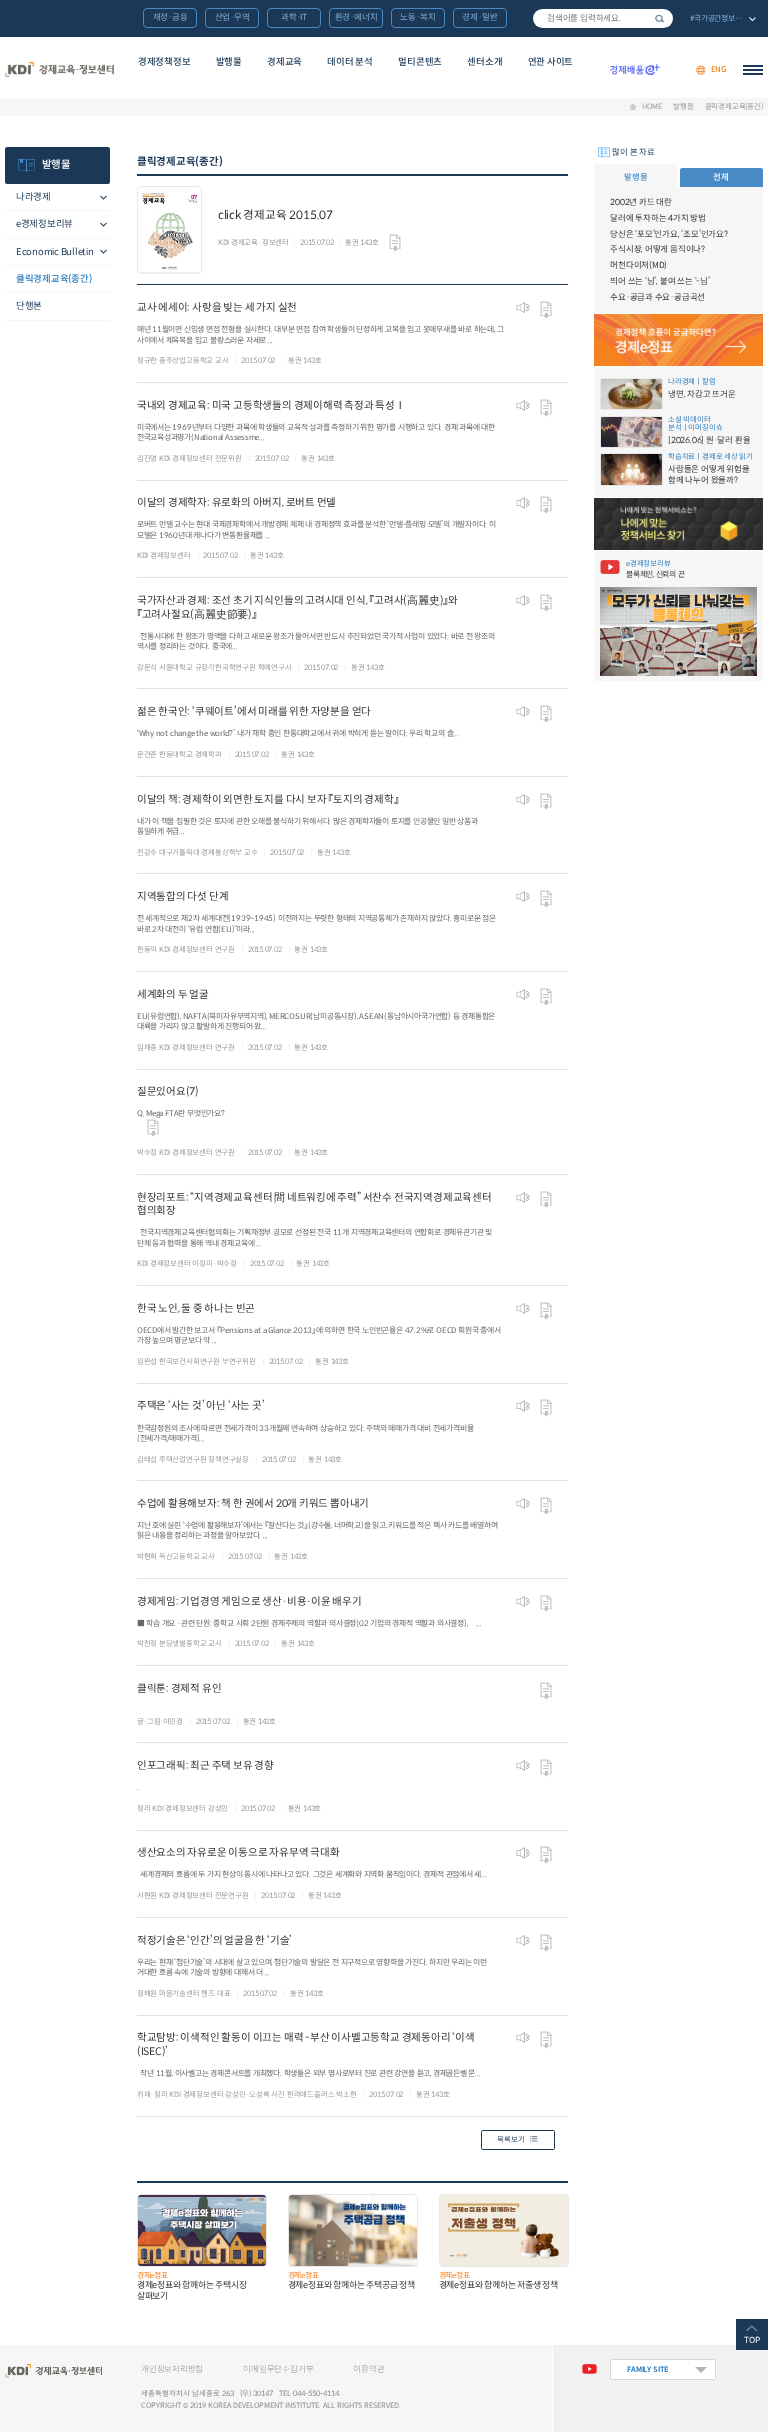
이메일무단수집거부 (278, 2369)
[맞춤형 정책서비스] (678, 523)
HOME (651, 106)
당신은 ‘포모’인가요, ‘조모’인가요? (669, 234)
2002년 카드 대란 (641, 202)
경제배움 (635, 70)
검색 (660, 18)
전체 (721, 177)
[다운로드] (153, 1124)
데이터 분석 (350, 62)
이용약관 (368, 2369)
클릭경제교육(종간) (733, 106)
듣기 (523, 307)
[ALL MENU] (753, 70)
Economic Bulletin (55, 252)
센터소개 (484, 62)
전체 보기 (722, 19)
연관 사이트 (551, 62)
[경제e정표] (678, 339)
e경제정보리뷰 (44, 224)
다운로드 (395, 243)
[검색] (603, 18)
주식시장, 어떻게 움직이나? (657, 249)
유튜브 (589, 2369)
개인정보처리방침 (172, 2369)
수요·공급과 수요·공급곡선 (657, 297)
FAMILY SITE (648, 2369)
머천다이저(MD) (638, 265)
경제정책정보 (164, 62)
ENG (719, 69)
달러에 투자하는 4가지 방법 (658, 218)
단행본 (29, 306)
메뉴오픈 (98, 197)
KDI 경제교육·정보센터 (59, 70)
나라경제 (33, 197)
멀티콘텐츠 (420, 62)
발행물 (229, 62)
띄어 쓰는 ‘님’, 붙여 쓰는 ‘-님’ (660, 281)
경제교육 (284, 62)
